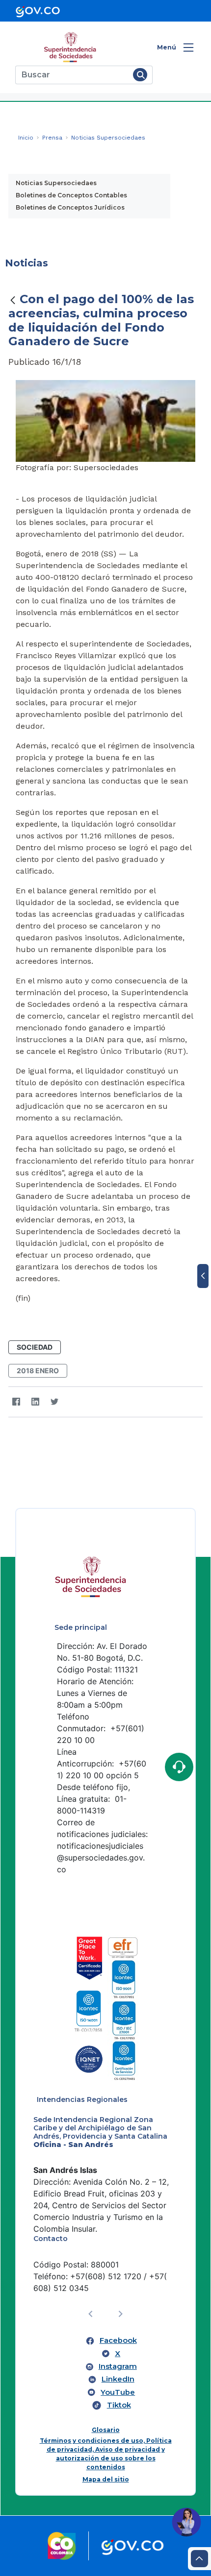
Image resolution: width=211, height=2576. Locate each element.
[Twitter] (54, 1402)
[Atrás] (13, 300)
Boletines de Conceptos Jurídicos (70, 207)
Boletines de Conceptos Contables (71, 195)
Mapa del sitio (106, 2479)
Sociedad (35, 1347)
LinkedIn (118, 2379)
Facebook (118, 2340)
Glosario (106, 2430)
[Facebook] (16, 1402)
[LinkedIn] (35, 1402)
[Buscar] (140, 75)
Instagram (118, 2366)
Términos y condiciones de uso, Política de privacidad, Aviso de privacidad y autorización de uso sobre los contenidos (106, 2454)
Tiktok (119, 2405)
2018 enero (38, 1371)
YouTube (118, 2392)
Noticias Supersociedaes (56, 183)
